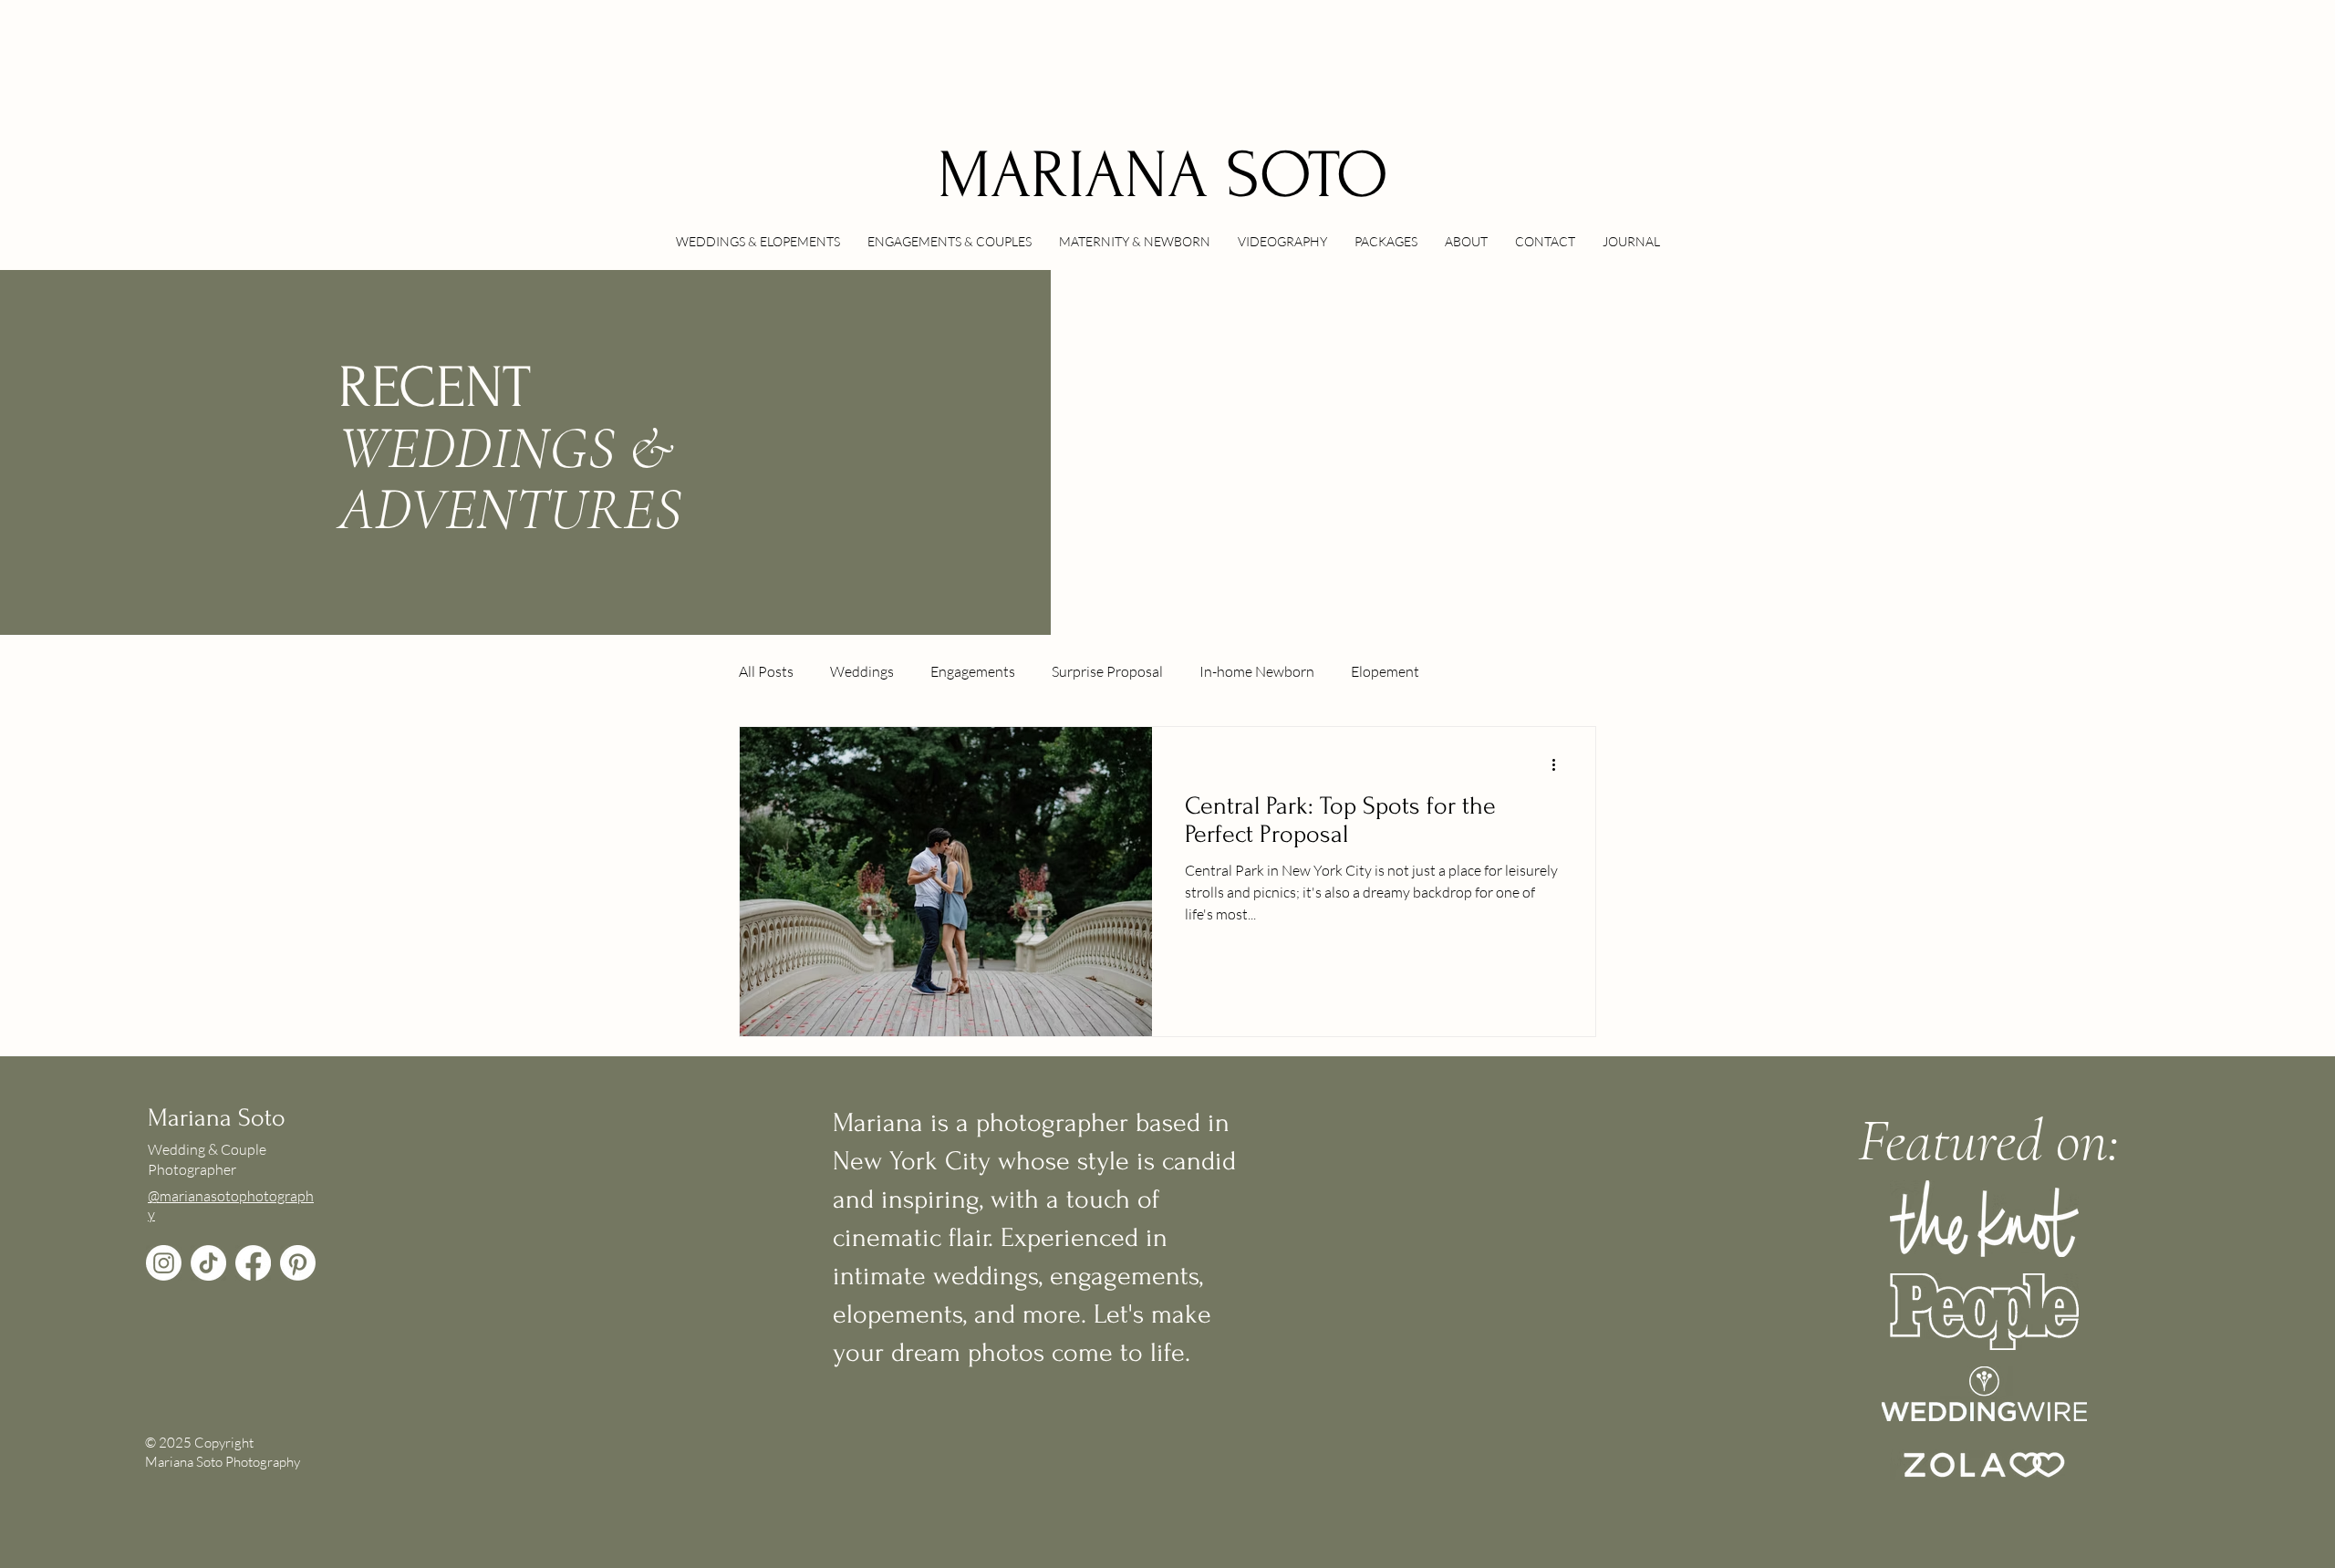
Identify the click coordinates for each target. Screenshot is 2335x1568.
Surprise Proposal (1107, 671)
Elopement (1385, 671)
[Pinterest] (298, 1263)
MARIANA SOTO (1163, 176)
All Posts (766, 671)
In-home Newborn (1257, 671)
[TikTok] (208, 1263)
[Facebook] (253, 1263)
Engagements (973, 671)
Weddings (862, 671)
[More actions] (1560, 764)
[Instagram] (164, 1263)
